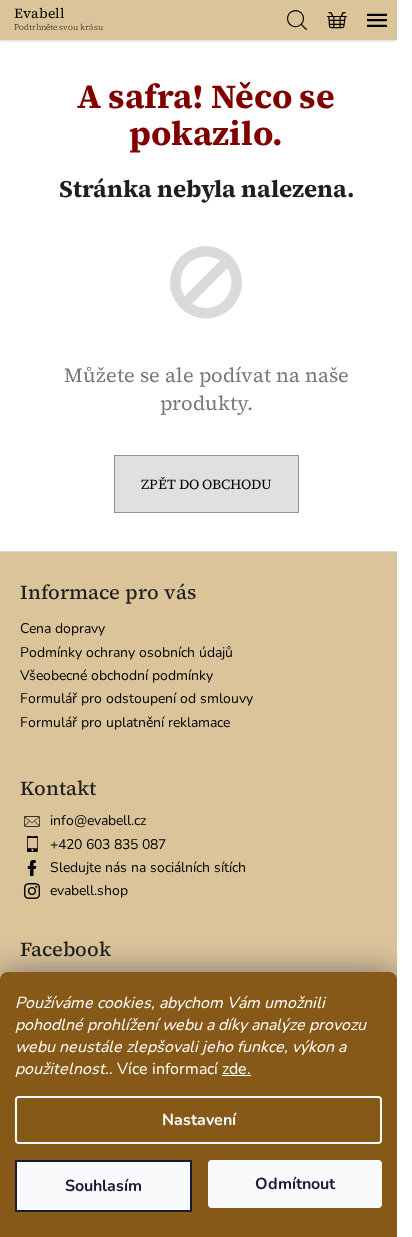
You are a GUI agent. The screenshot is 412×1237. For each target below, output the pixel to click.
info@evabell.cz (98, 820)
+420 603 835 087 (108, 844)
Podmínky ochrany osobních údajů (126, 652)
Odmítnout (295, 1184)
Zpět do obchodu (206, 484)
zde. (236, 1069)
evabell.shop (89, 890)
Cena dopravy (62, 628)
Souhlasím (103, 1186)
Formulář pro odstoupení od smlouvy (136, 698)
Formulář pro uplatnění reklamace (125, 722)
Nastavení (199, 1120)
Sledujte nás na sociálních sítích (148, 867)
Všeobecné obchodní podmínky (116, 675)
